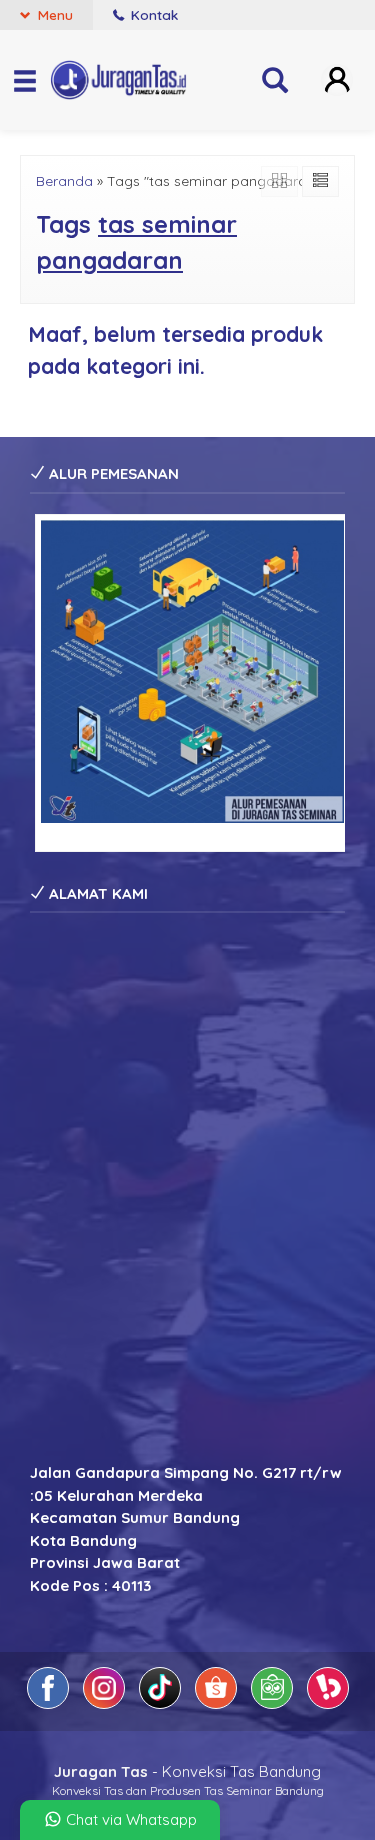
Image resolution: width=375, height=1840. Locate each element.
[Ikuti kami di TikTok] (162, 1703)
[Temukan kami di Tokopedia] (274, 1703)
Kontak (152, 14)
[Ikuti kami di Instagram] (106, 1703)
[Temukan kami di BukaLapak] (328, 1703)
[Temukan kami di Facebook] (50, 1703)
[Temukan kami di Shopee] (218, 1703)
